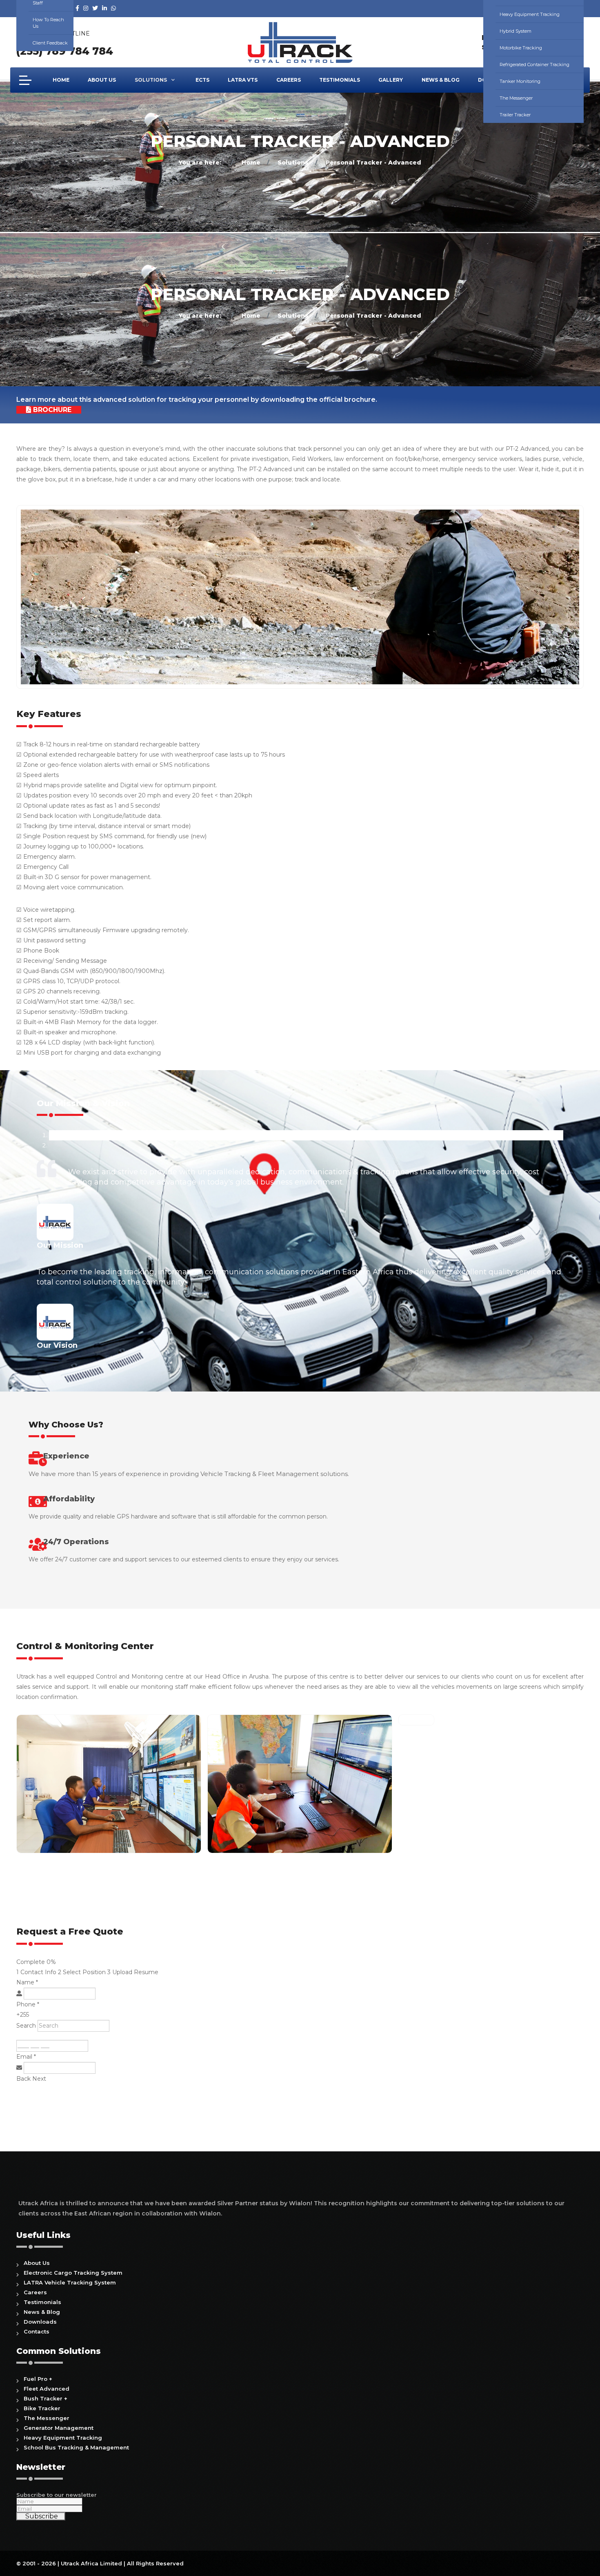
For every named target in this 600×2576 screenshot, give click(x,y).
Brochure (51, 410)
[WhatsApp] (113, 8)
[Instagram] (86, 8)
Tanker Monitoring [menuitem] (520, 81)
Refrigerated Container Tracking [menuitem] (534, 65)
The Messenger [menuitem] (516, 98)
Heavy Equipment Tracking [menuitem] (530, 14)
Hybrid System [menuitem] (516, 31)
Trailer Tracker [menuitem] (515, 115)
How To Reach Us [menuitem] (48, 23)
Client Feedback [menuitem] (50, 43)
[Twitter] (95, 8)
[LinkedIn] (104, 8)
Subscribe (41, 2516)
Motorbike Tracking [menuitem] (521, 48)
